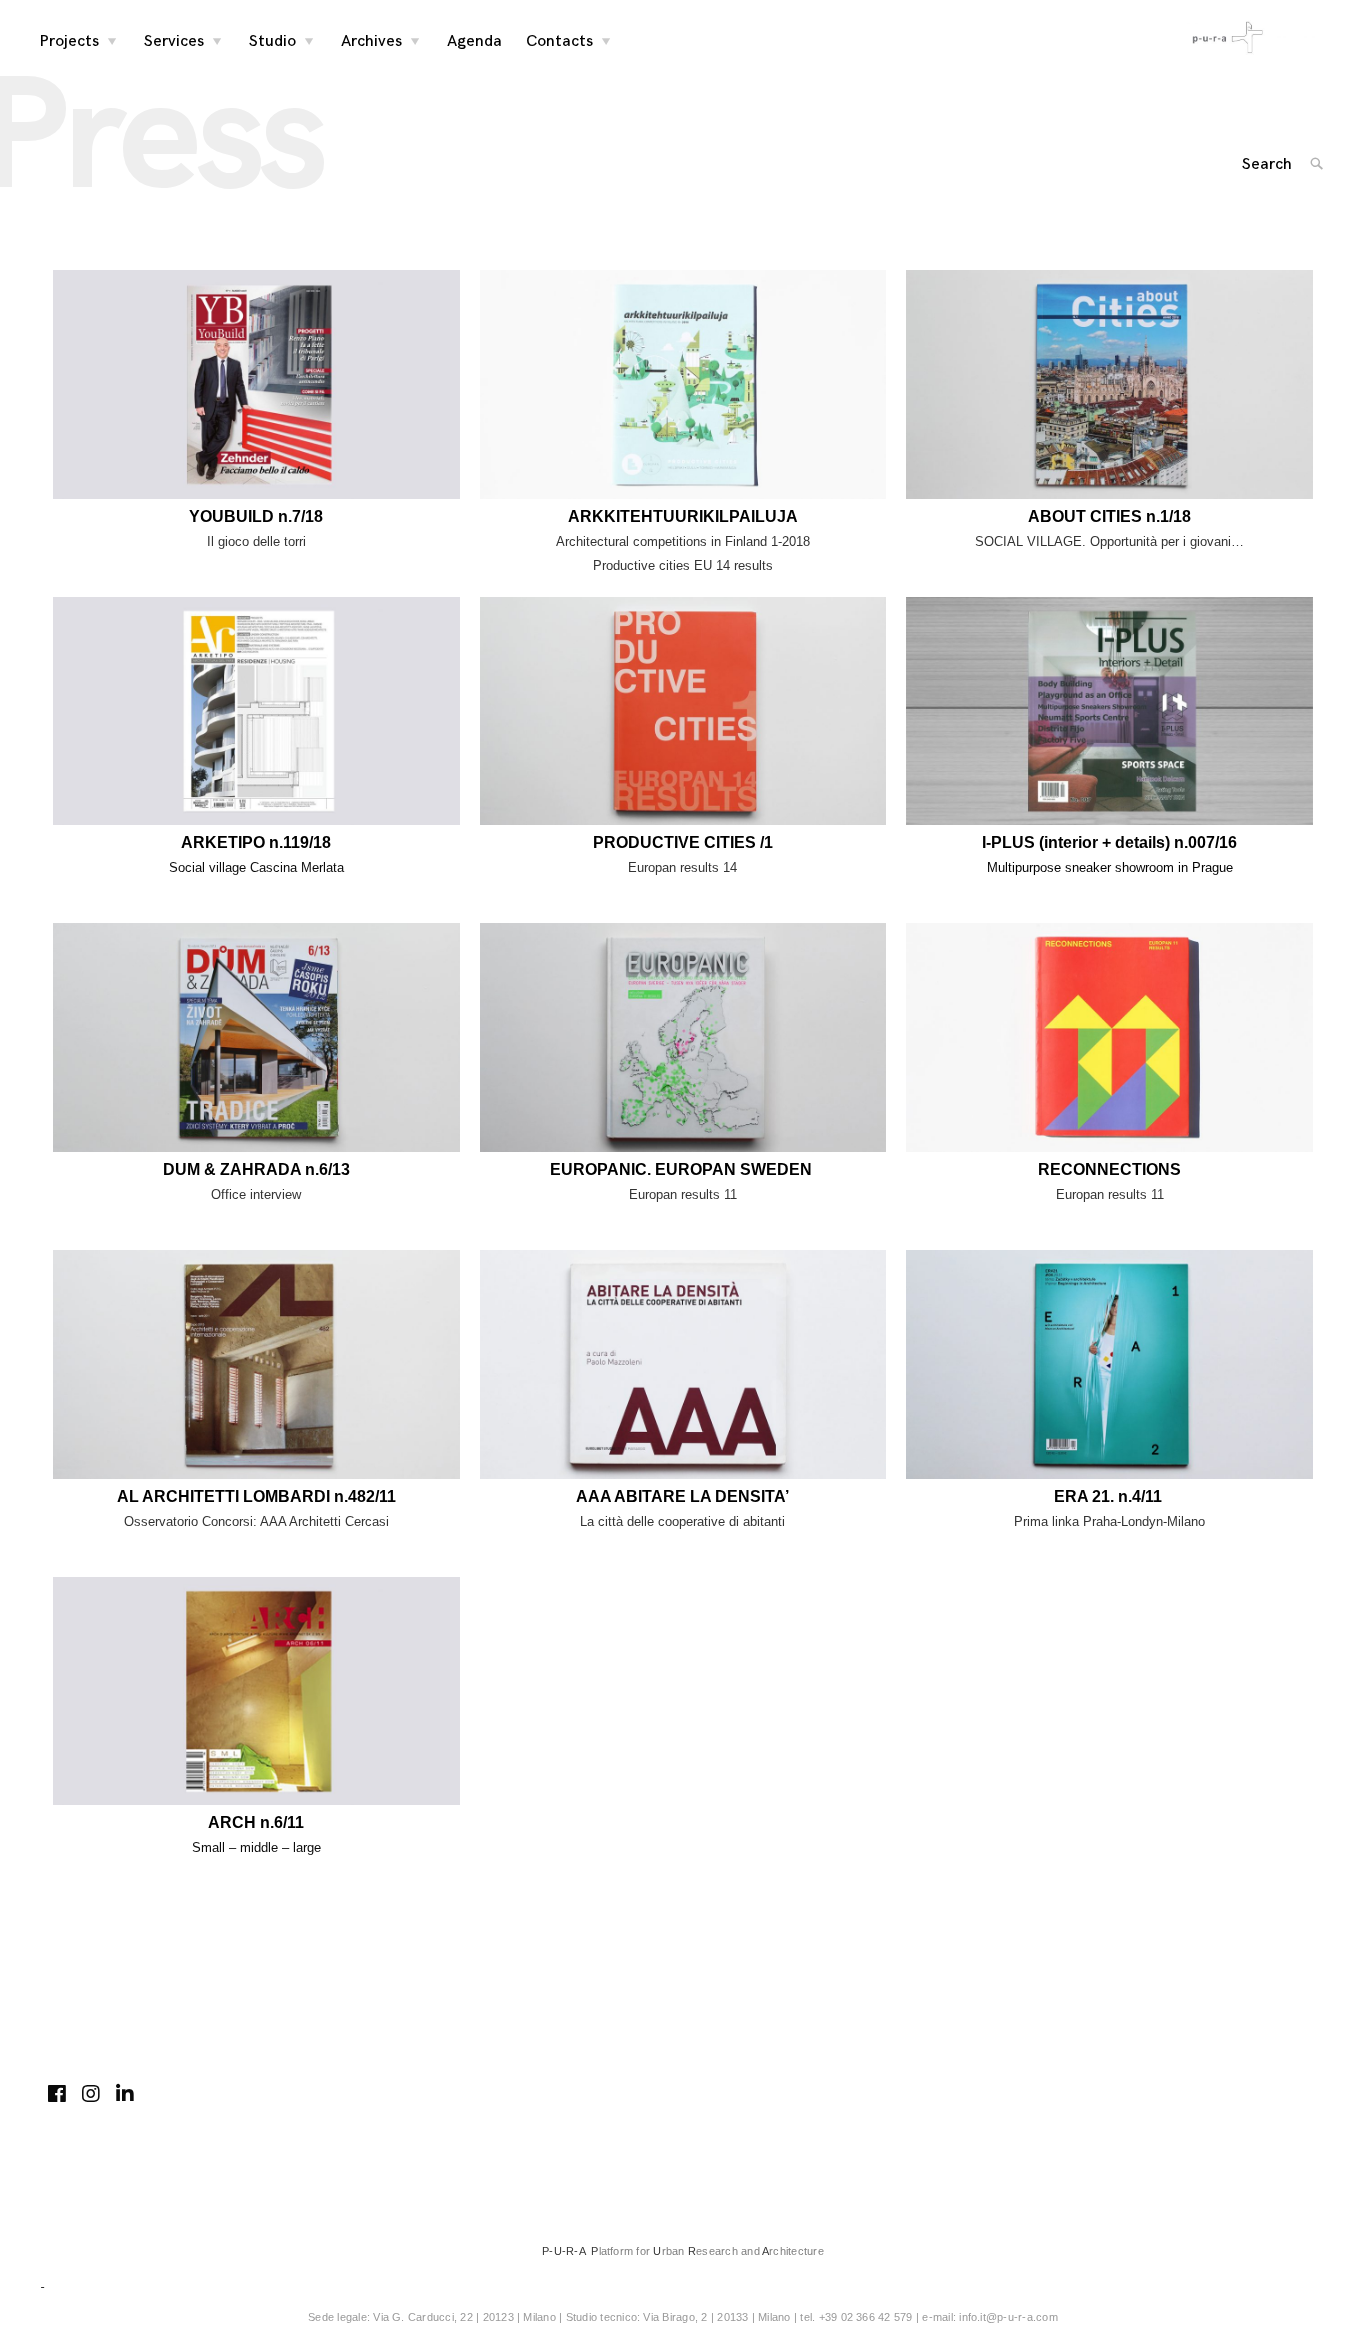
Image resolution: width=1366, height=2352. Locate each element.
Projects (69, 41)
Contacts (559, 41)
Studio (272, 41)
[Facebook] (57, 2094)
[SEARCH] (1316, 164)
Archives (371, 41)
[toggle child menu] (112, 42)
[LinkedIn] (125, 2094)
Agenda (474, 41)
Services (174, 41)
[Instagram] (91, 2094)
